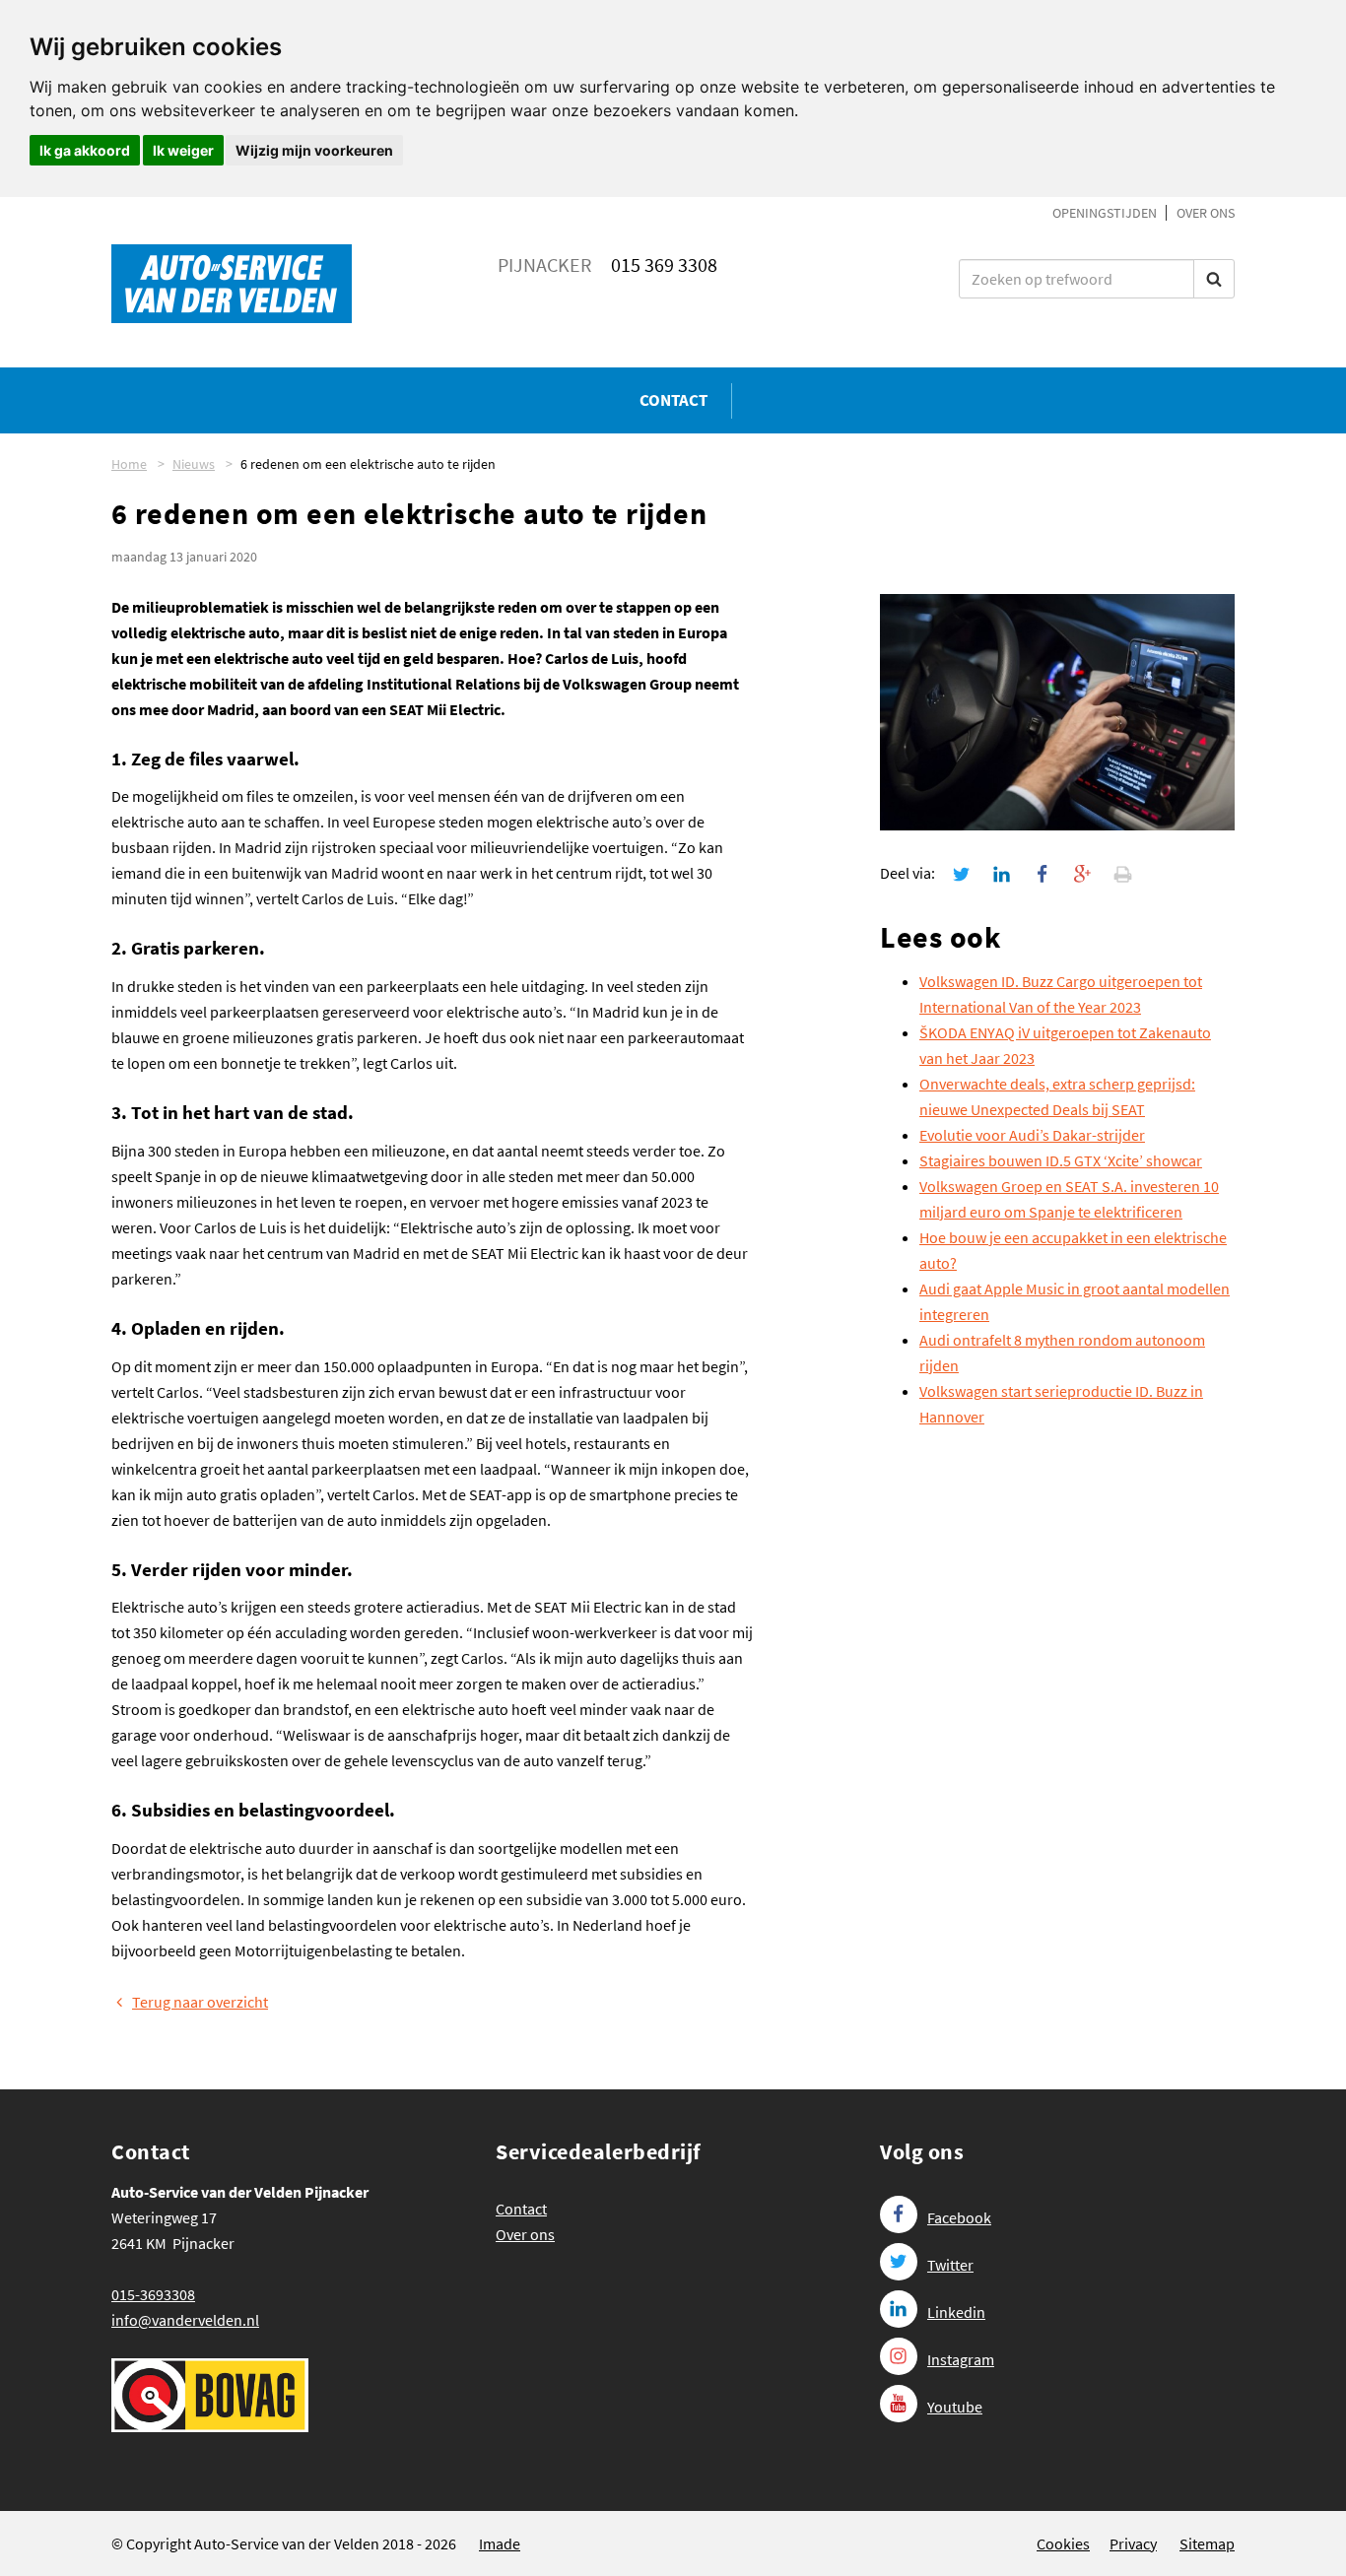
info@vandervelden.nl (185, 2320)
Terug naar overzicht (200, 2002)
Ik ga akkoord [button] (85, 150)
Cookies (1063, 2543)
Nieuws (194, 464)
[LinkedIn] (1002, 873)
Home (129, 464)
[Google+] (1083, 873)
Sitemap (1207, 2543)
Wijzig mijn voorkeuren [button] (314, 150)
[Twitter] (962, 873)
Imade (500, 2543)
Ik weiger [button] (183, 150)
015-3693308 (153, 2294)
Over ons (1206, 213)
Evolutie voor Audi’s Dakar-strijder (1032, 1135)
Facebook (959, 2217)
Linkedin (956, 2312)
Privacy (1133, 2543)
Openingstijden (1105, 213)
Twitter (950, 2265)
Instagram (961, 2359)
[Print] (1123, 873)
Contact (673, 400)
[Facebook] (1043, 873)
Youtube (955, 2407)
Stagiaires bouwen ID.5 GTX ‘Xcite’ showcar (1061, 1160)
